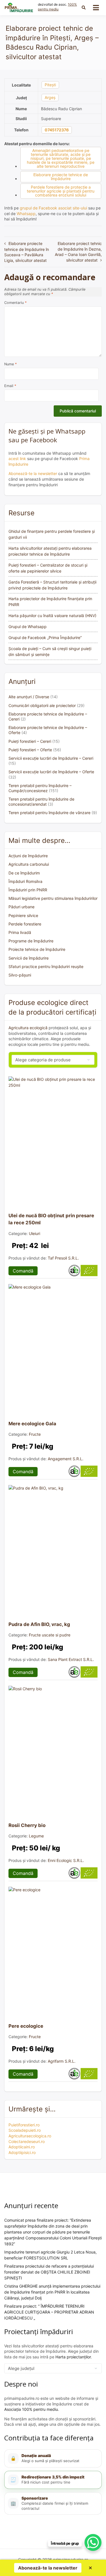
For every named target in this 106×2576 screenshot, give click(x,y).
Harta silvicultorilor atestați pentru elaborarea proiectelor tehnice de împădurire (50, 551)
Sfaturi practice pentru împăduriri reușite (46, 966)
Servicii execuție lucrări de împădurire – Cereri (51, 758)
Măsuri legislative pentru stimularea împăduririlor (53, 898)
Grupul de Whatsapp (28, 627)
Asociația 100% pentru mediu (31, 2409)
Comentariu (15, 303)
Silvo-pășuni (20, 975)
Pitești (50, 85)
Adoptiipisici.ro (22, 2152)
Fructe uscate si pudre (50, 1635)
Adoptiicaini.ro (22, 2147)
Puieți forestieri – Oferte (30, 750)
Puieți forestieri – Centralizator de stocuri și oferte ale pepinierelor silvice (48, 568)
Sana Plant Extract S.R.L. (71, 1659)
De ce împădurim (24, 873)
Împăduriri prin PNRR (28, 890)
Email (10, 386)
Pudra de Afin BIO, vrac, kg (39, 1624)
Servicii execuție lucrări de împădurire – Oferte (51, 772)
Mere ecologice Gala (32, 1424)
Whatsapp (26, 214)
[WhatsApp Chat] (93, 2542)
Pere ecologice (26, 2026)
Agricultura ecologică (28, 1028)
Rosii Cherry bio (27, 1825)
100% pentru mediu (57, 7)
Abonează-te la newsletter (33, 473)
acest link (17, 459)
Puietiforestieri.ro (24, 2125)
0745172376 (57, 130)
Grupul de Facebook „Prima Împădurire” (45, 638)
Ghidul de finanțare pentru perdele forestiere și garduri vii (52, 534)
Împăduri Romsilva (25, 881)
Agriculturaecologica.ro (30, 2136)
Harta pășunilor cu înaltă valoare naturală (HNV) (52, 616)
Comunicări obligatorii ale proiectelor (42, 705)
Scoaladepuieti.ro (25, 2130)
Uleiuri (34, 1233)
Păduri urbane (21, 907)
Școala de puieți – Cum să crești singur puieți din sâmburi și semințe (50, 651)
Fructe (35, 1434)
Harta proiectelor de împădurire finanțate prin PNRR (50, 602)
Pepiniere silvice (23, 915)
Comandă (23, 1271)
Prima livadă (20, 932)
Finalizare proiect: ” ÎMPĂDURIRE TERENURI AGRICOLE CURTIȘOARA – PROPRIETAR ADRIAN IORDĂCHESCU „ (49, 2312)
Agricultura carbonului (29, 864)
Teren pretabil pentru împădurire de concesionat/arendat (41, 802)
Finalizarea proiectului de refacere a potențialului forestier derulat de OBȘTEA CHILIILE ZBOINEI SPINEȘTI (49, 2272)
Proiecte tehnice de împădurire (37, 949)
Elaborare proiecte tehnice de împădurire (61, 177)
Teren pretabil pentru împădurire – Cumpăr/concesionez (40, 788)
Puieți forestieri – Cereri (30, 741)
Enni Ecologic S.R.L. (66, 1860)
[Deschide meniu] (96, 8)
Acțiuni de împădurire (28, 856)
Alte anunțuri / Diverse (29, 697)
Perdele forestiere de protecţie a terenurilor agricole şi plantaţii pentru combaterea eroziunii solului (61, 191)
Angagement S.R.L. (66, 1459)
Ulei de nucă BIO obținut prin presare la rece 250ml (51, 1219)
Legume (36, 1836)
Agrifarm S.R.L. (62, 2061)
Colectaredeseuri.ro (27, 2141)
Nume (10, 364)
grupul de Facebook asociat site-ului (53, 208)
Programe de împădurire (31, 941)
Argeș (50, 97)
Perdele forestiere (25, 924)
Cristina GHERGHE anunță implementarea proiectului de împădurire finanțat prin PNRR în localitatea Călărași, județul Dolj (52, 2292)
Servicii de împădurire (29, 958)
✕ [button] (90, 2568)
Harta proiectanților (73, 2357)
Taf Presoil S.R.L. (63, 1258)
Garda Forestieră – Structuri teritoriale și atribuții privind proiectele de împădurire (52, 585)
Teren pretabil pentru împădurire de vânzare (49, 813)
